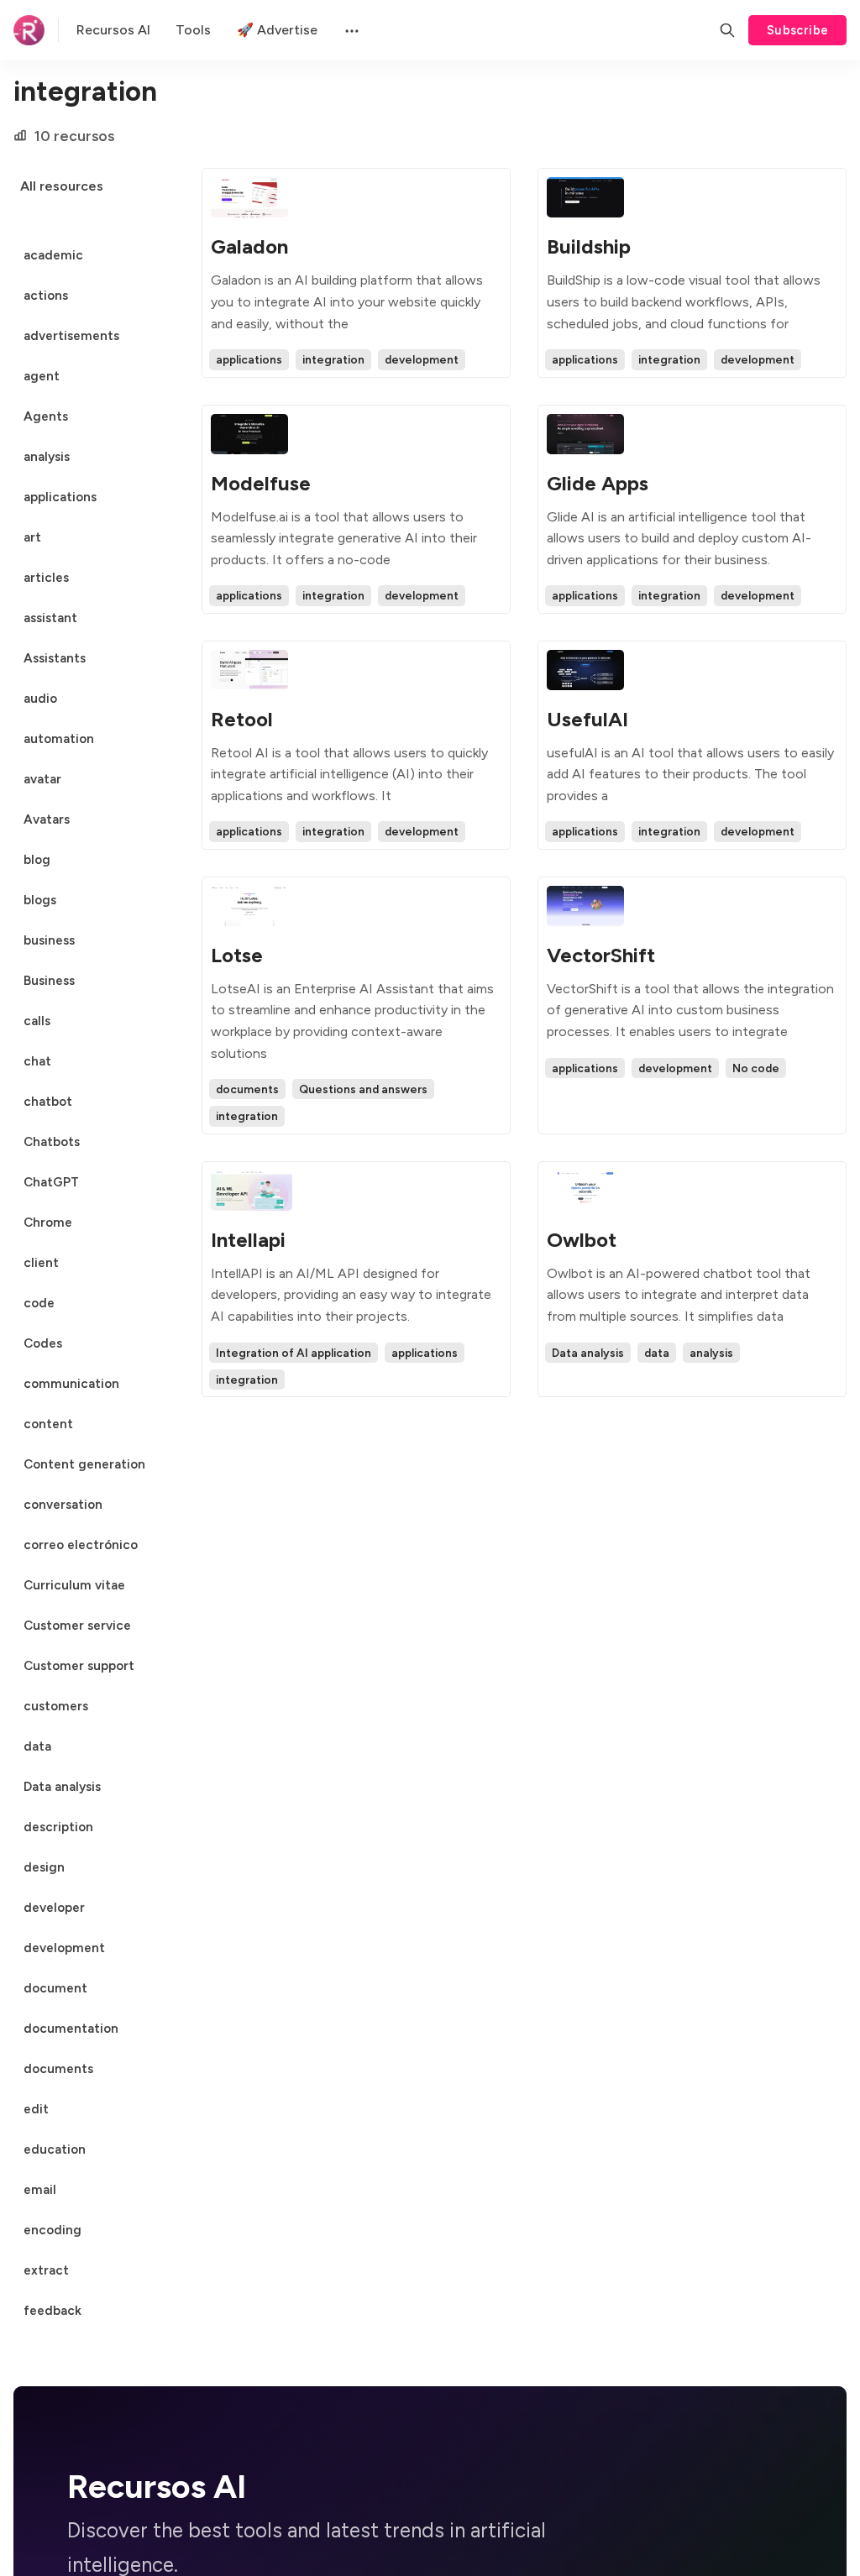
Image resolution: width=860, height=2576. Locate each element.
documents (247, 1089)
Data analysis (588, 1353)
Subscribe (798, 30)
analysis (711, 1353)
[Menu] (350, 30)
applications (249, 359)
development (422, 359)
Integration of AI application (294, 1353)
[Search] (727, 30)
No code (756, 1068)
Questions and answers (363, 1089)
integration (333, 359)
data (657, 1353)
